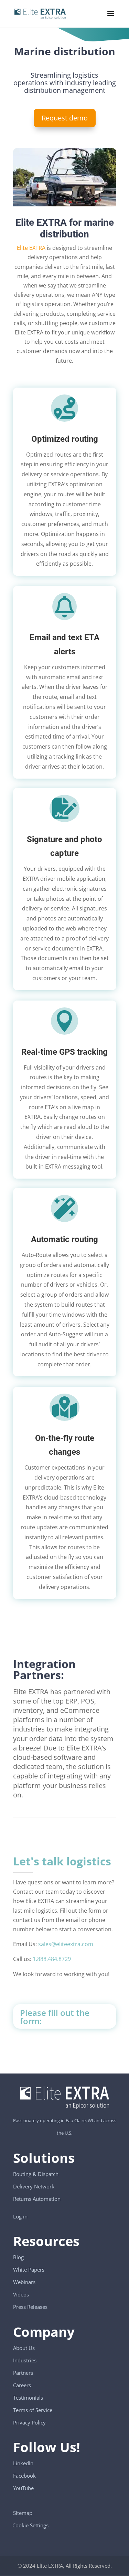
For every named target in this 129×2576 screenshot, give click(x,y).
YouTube (23, 2488)
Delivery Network (34, 2186)
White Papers (29, 2270)
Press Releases (30, 2307)
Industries (25, 2360)
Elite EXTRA (31, 248)
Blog (18, 2257)
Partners (23, 2373)
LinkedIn (23, 2463)
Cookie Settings (31, 2522)
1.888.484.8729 (52, 1959)
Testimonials (28, 2398)
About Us (24, 2348)
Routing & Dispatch (36, 2174)
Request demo (65, 118)
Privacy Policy (29, 2422)
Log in (20, 2216)
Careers (22, 2385)
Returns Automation (37, 2199)
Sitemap (23, 2513)
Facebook (24, 2476)
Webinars (24, 2282)
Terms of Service (33, 2410)
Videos (21, 2294)
